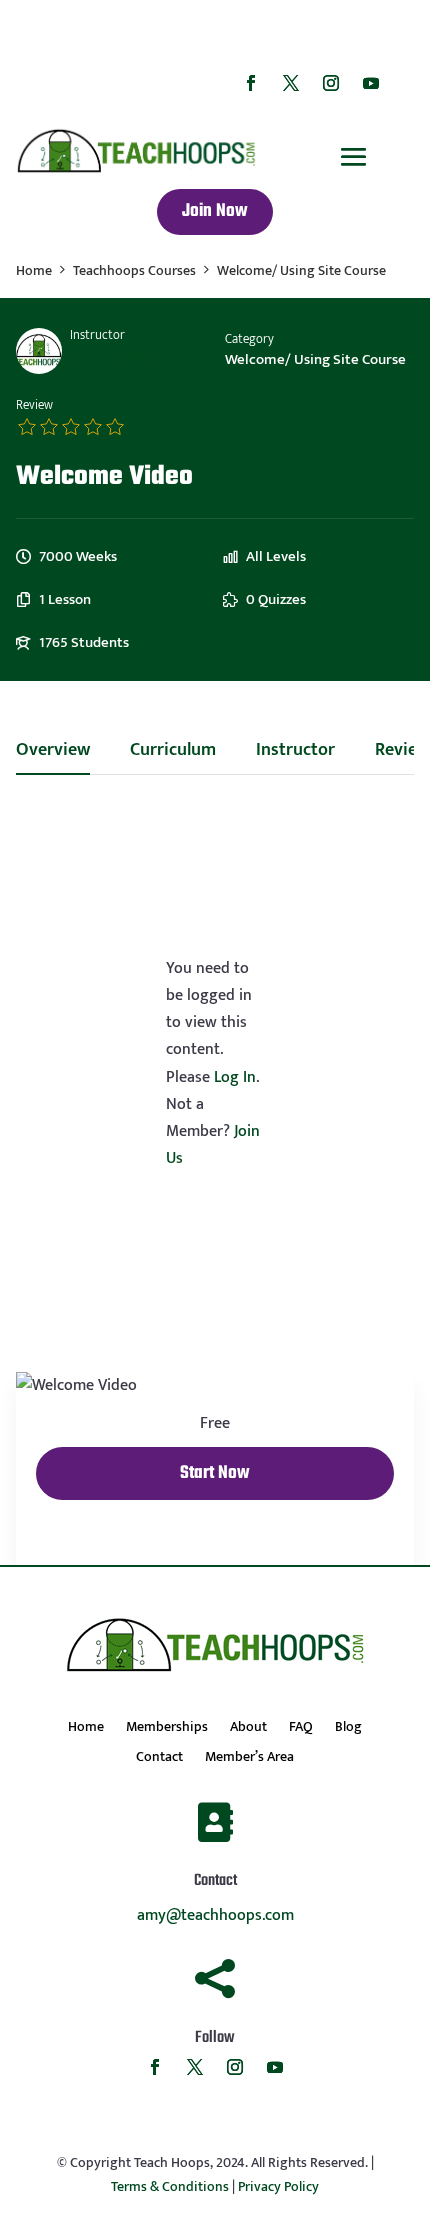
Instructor (97, 335)
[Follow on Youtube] (371, 83)
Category (249, 339)
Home (86, 1729)
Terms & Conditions (170, 2186)
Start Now (215, 1473)
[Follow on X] (291, 83)
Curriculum (173, 753)
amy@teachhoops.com (215, 1915)
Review (34, 405)
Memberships (167, 1729)
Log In (235, 1077)
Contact (159, 1759)
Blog (348, 1729)
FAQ (301, 1729)
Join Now (215, 211)
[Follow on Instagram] (331, 83)
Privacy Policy (278, 2186)
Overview (53, 753)
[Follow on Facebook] (251, 83)
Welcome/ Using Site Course (315, 359)
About (248, 1729)
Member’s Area (249, 1759)
